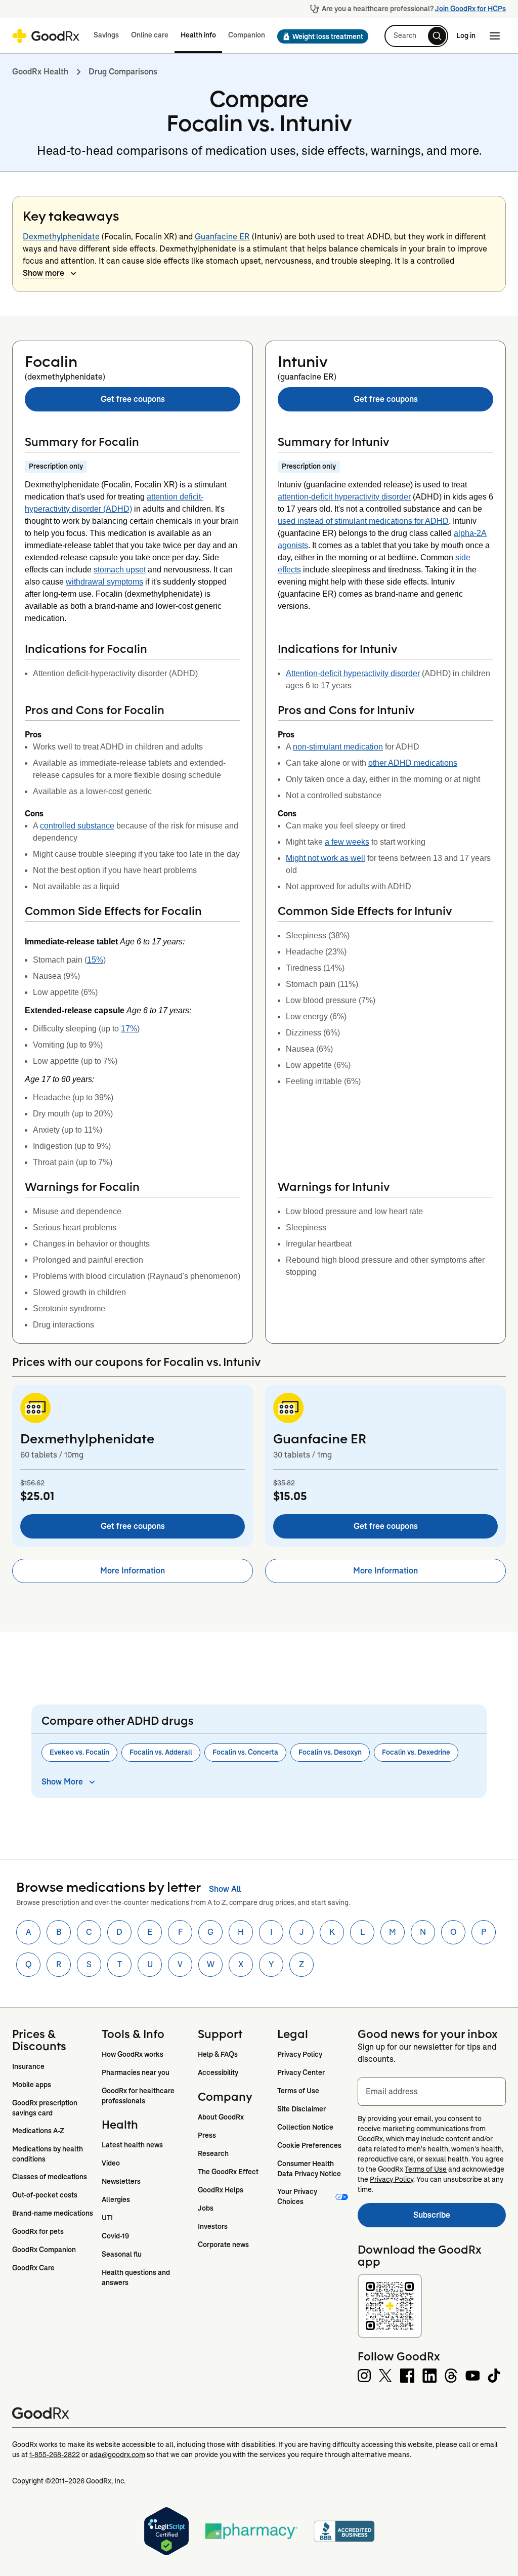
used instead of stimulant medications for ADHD (363, 521)
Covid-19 (115, 2236)
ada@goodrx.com (117, 2455)
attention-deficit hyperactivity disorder (344, 497)
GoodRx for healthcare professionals (139, 2096)
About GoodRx (221, 2117)
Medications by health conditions (48, 2154)
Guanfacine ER (222, 237)
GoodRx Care (33, 2268)
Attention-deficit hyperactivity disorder (353, 673)
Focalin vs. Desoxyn (330, 1752)
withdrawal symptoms (104, 582)
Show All (225, 1889)
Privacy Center (301, 2072)
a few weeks (347, 842)
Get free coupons (133, 399)
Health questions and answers (137, 2277)
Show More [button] (62, 1782)
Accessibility (218, 2072)
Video (111, 2163)
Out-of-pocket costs (45, 2195)
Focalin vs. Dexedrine (416, 1752)
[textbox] (432, 2092)
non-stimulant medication (338, 747)
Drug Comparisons (123, 72)
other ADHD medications (413, 763)
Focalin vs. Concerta (245, 1752)
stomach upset (120, 570)
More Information (133, 1571)
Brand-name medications (53, 2213)
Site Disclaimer (301, 2109)
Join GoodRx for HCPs (470, 9)
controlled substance (77, 826)
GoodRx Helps (221, 2190)
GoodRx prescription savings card (46, 2108)
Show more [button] (44, 273)
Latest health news (132, 2145)
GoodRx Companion (44, 2250)
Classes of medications (50, 2177)
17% (129, 1029)
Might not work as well (326, 858)
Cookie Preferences (309, 2145)
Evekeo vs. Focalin (79, 1752)
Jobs (206, 2208)
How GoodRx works (133, 2054)
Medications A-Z (38, 2131)
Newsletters (121, 2181)
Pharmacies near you (136, 2072)
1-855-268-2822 (55, 2455)
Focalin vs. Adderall (161, 1752)
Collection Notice (305, 2127)
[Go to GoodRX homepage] (46, 36)
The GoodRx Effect (228, 2172)
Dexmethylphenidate (61, 237)
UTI (107, 2218)
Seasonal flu (122, 2254)
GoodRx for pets (38, 2231)
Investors (213, 2226)
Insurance (28, 2066)
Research (213, 2153)
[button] (320, 36)
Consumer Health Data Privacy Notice (309, 2169)
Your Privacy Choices (298, 2196)
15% (95, 960)
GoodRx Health (40, 72)
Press (207, 2135)
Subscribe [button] (460, 2218)
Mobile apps (32, 2085)
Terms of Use (298, 2091)
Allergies (116, 2199)
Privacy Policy (300, 2054)
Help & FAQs (218, 2054)
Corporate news (223, 2245)
